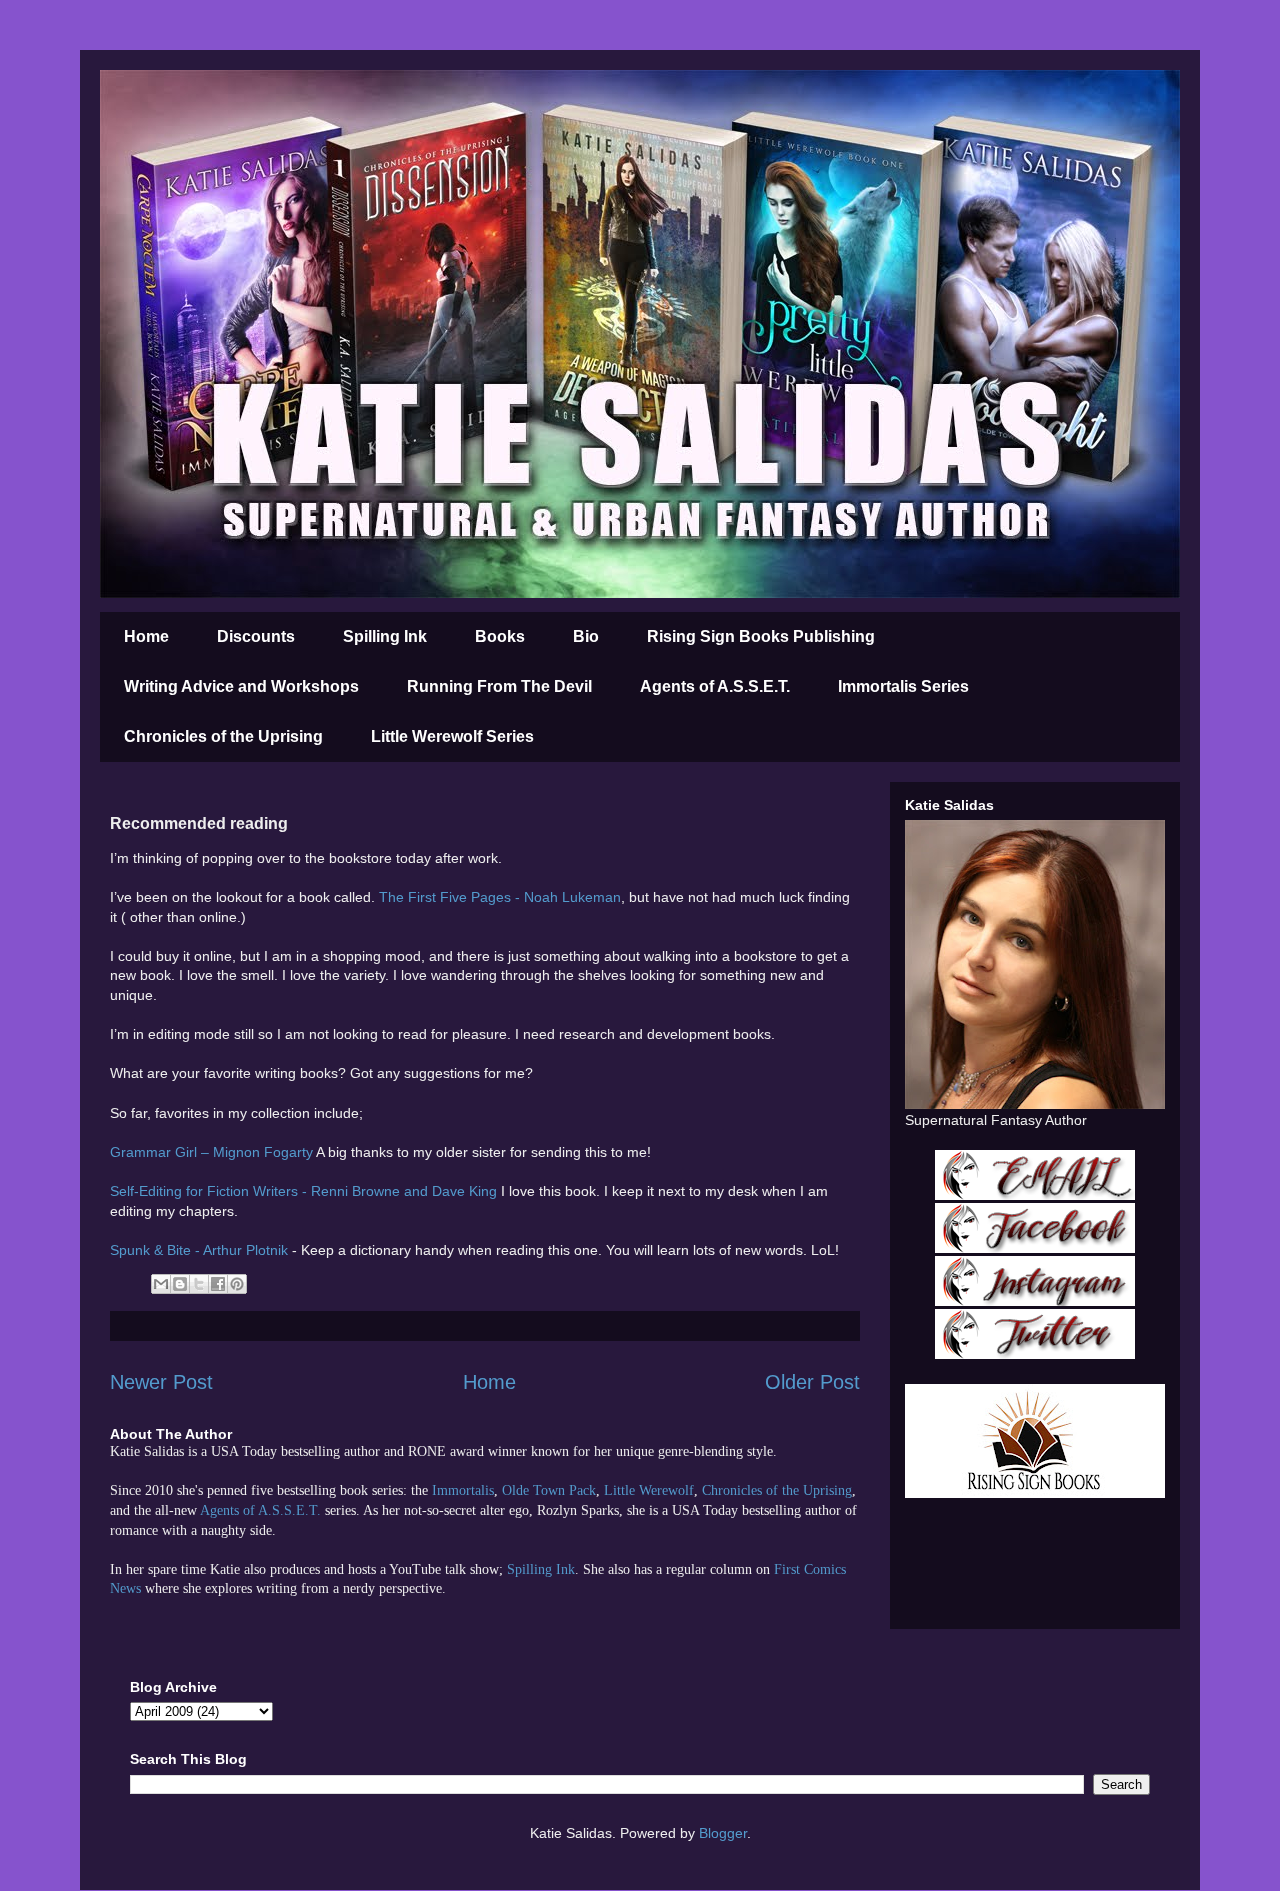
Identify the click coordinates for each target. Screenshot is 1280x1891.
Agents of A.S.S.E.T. (715, 686)
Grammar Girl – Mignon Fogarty (211, 1152)
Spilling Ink (385, 636)
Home (146, 636)
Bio (586, 636)
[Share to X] (199, 1284)
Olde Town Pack (549, 1490)
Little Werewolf (649, 1490)
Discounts (256, 636)
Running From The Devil (499, 686)
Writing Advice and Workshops (241, 686)
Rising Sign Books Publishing (761, 636)
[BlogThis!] (180, 1284)
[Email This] (161, 1284)
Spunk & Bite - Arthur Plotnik (199, 1250)
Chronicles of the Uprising (223, 736)
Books (500, 636)
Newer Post (161, 1382)
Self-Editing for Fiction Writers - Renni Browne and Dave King (303, 1191)
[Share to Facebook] (218, 1284)
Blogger (723, 1833)
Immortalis (463, 1490)
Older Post (812, 1382)
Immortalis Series (903, 686)
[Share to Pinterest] (237, 1284)
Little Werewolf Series (452, 736)
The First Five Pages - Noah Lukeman (500, 897)
